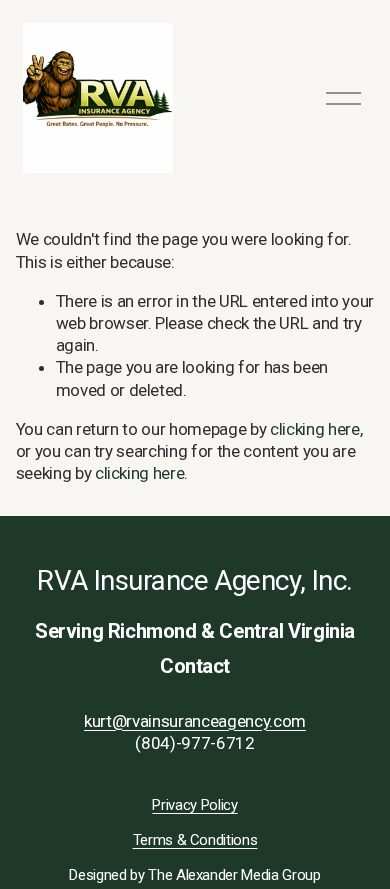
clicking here (315, 429)
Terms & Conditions (195, 840)
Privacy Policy (194, 805)
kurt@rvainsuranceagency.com (195, 721)
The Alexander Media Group (234, 875)
